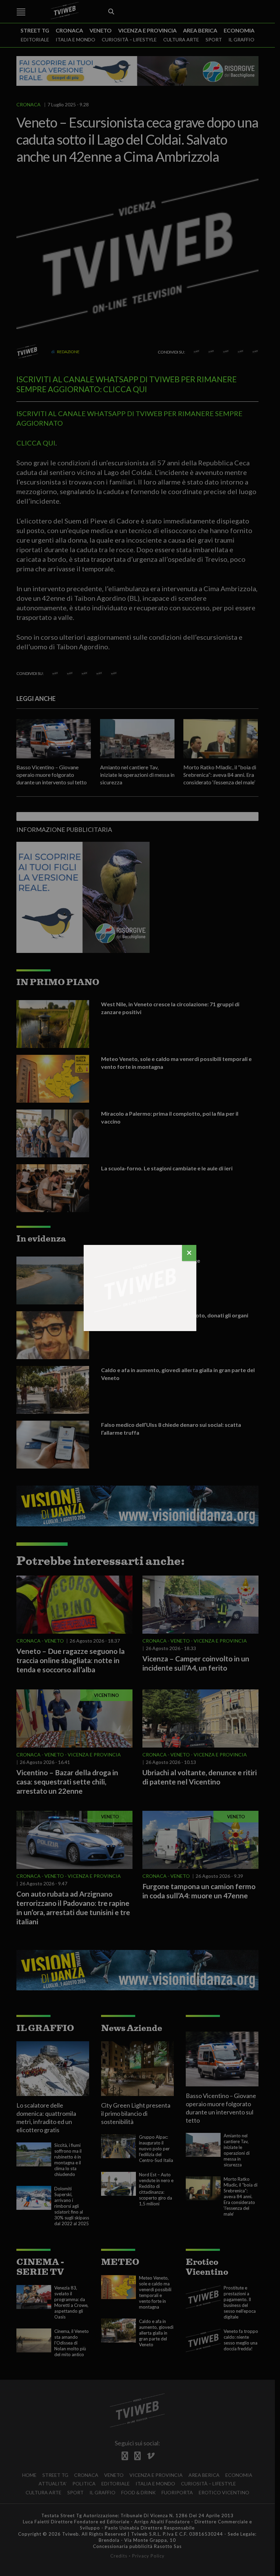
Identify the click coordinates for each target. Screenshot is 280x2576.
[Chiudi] (189, 1253)
